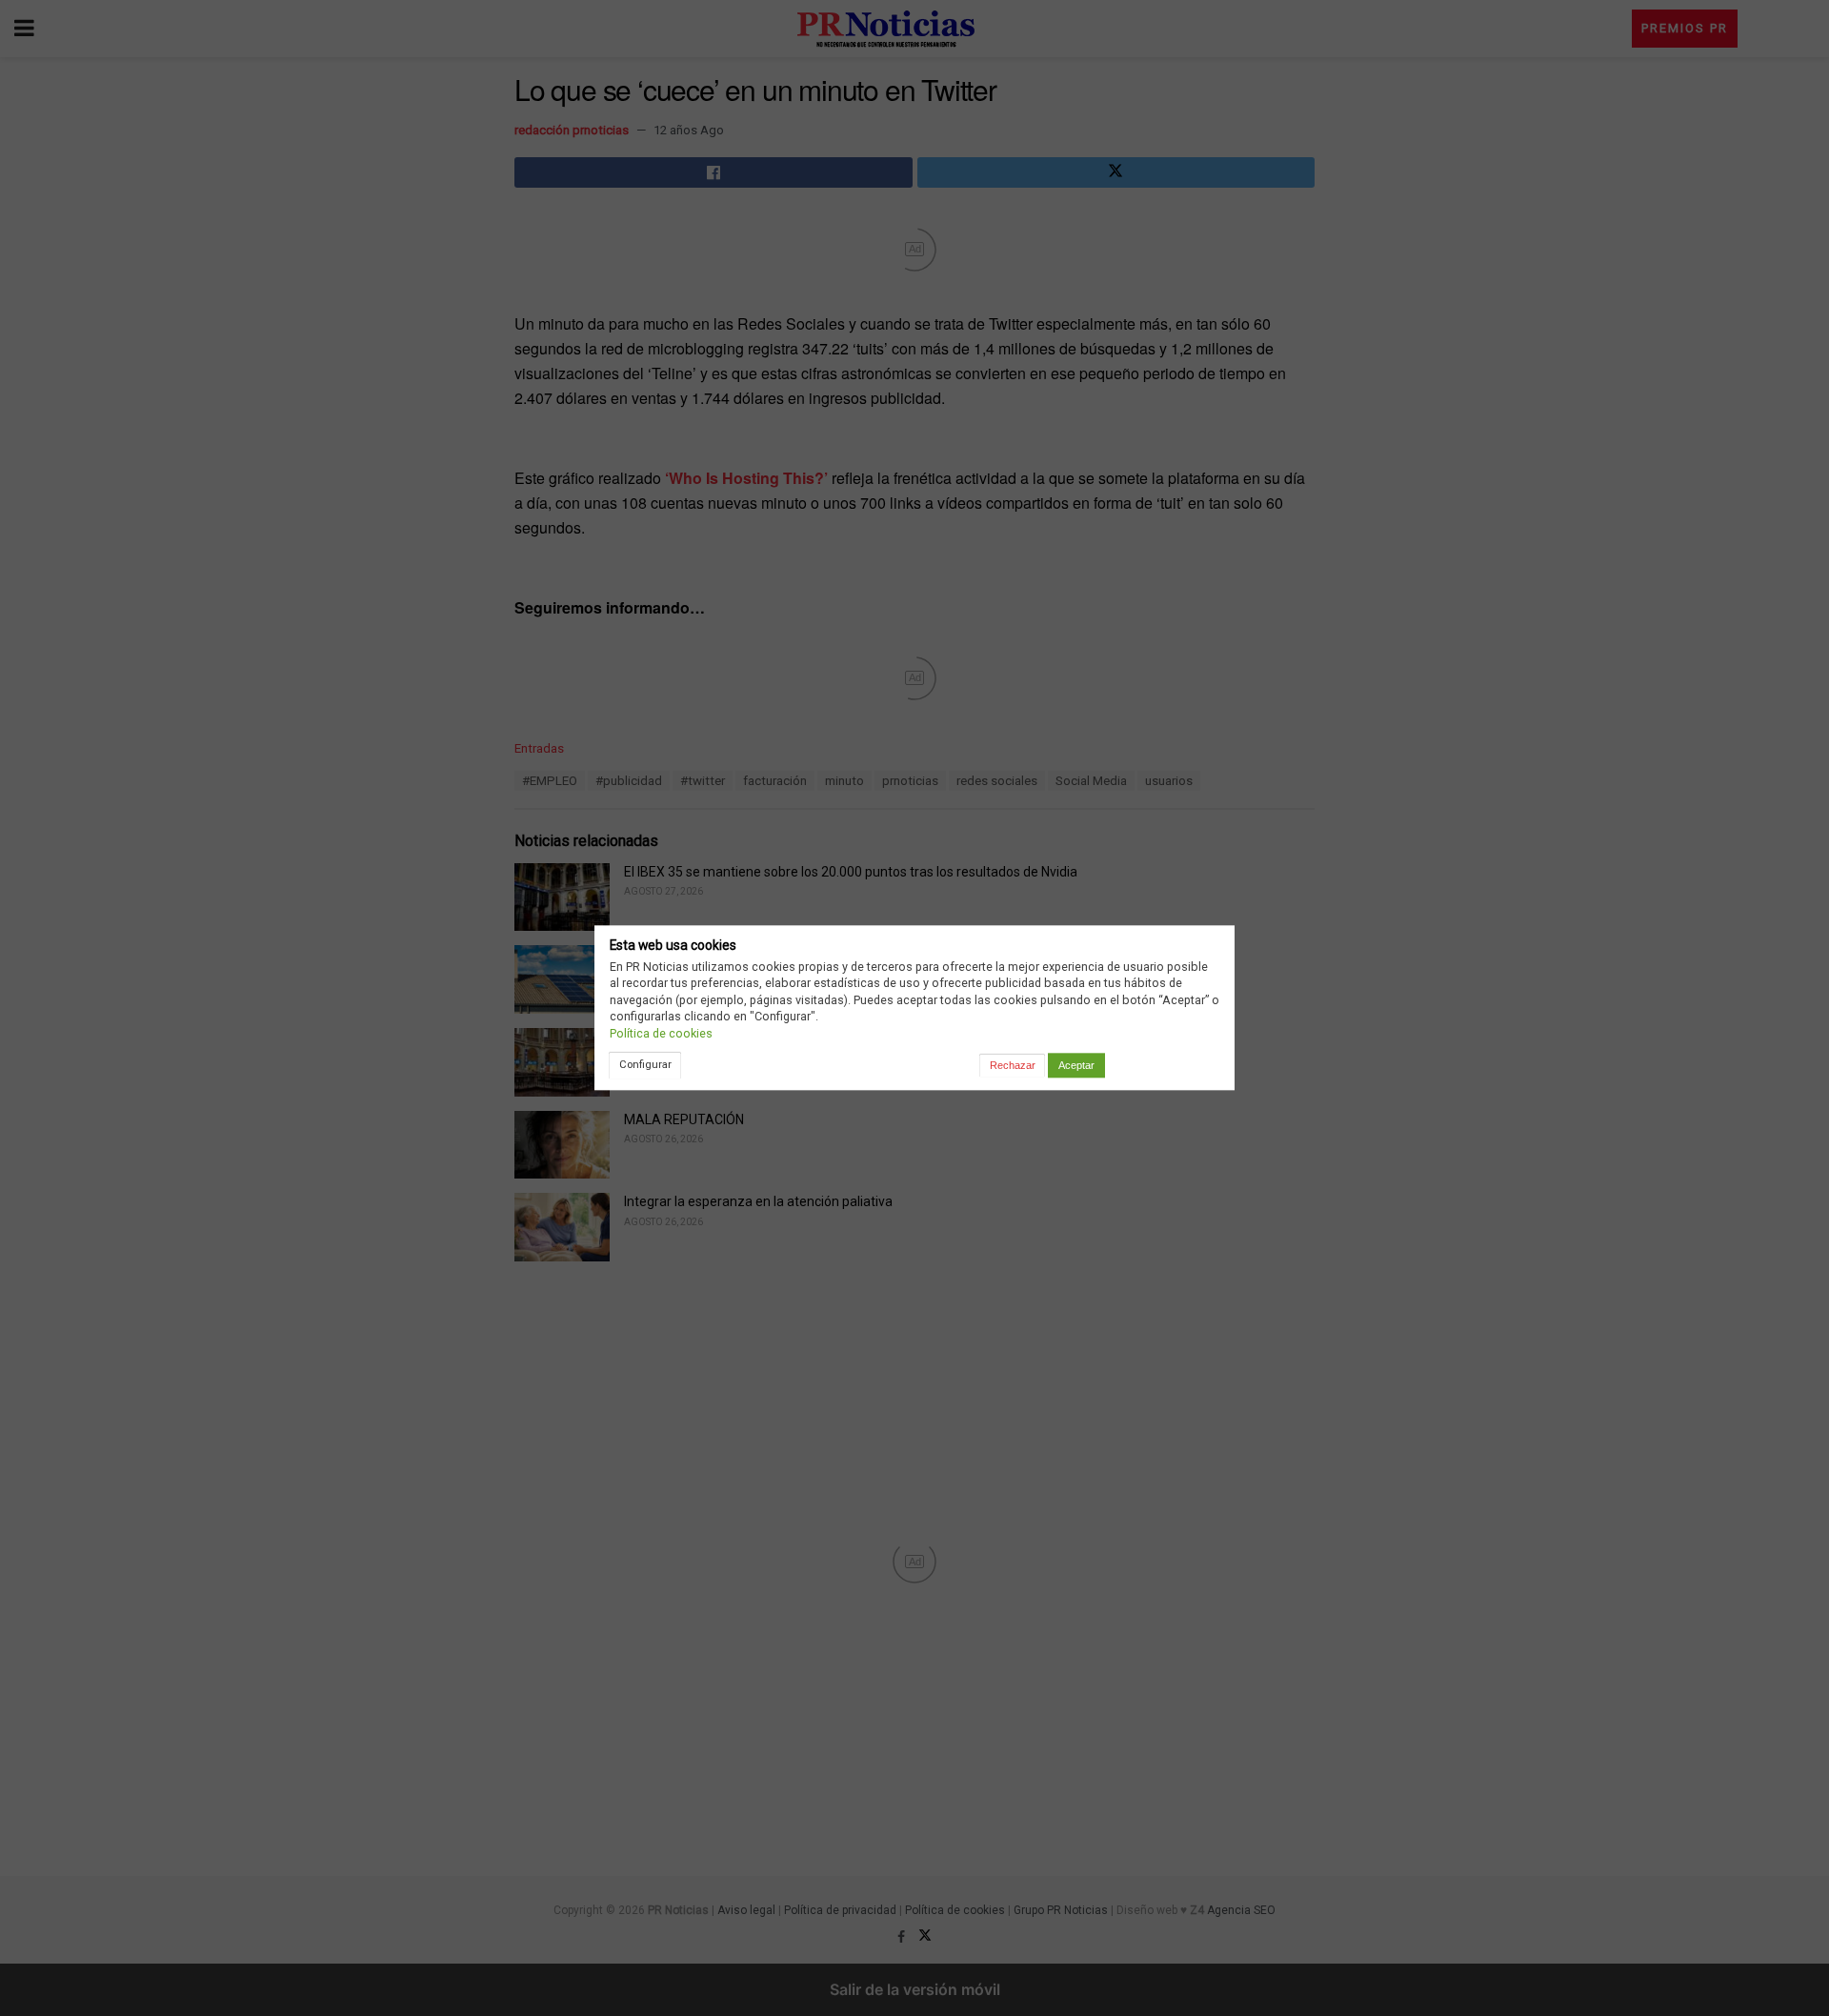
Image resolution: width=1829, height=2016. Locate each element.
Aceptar (1076, 1065)
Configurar (645, 1064)
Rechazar (1013, 1065)
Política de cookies (661, 1033)
